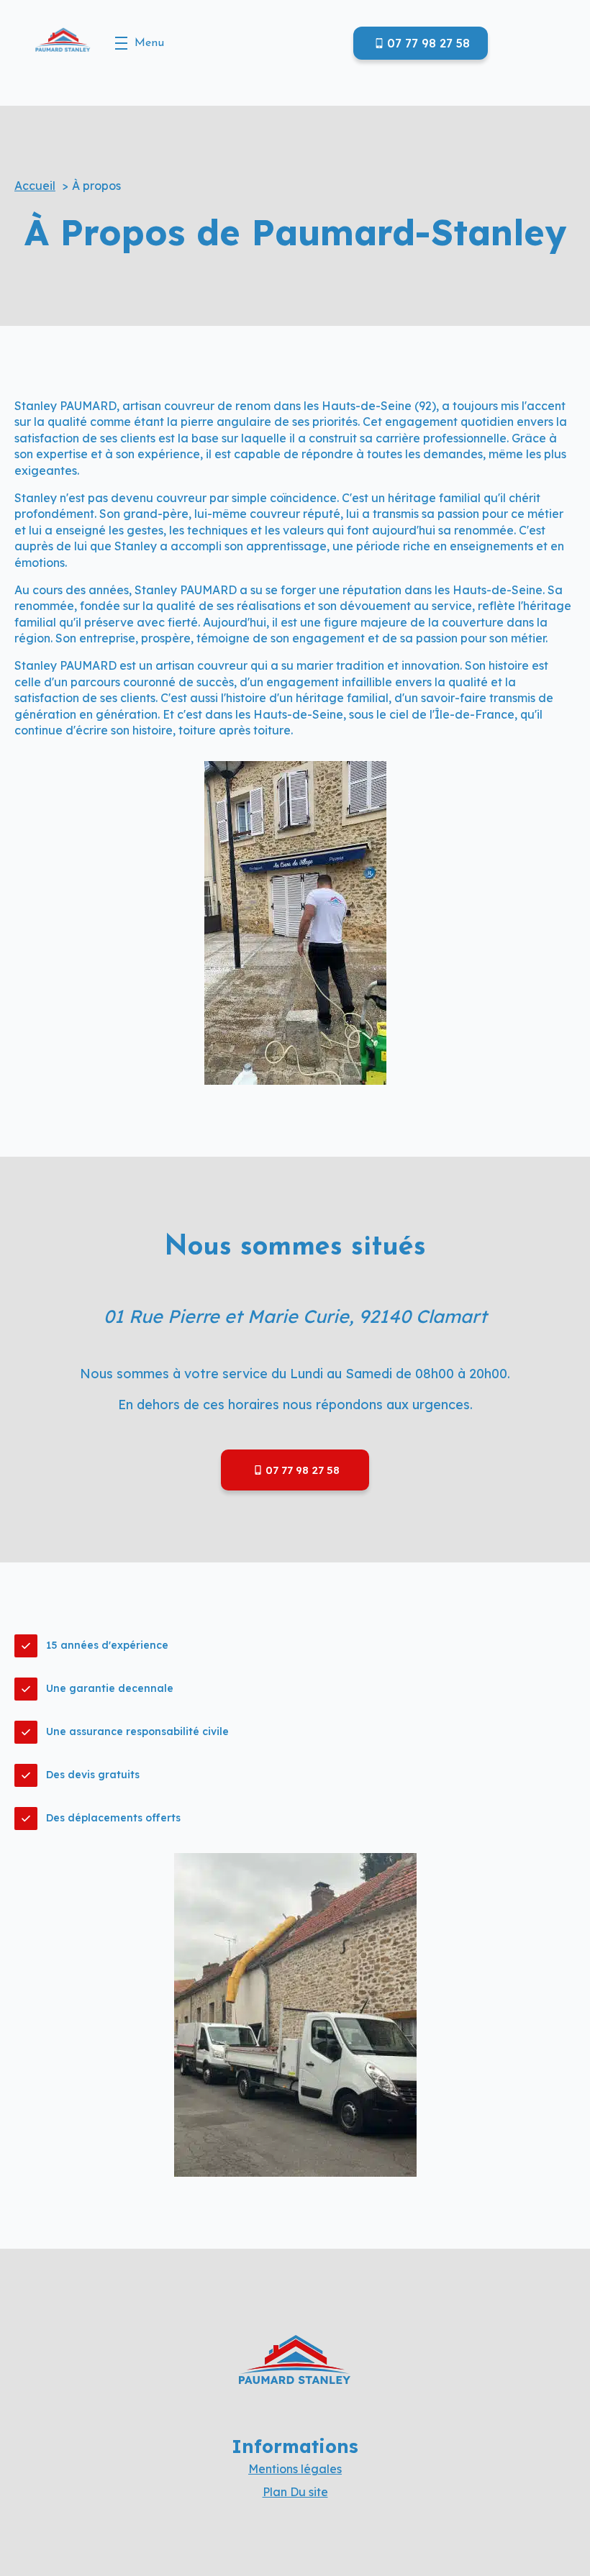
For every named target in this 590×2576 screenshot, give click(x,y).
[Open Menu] (121, 43)
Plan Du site (295, 2492)
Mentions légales (295, 2469)
